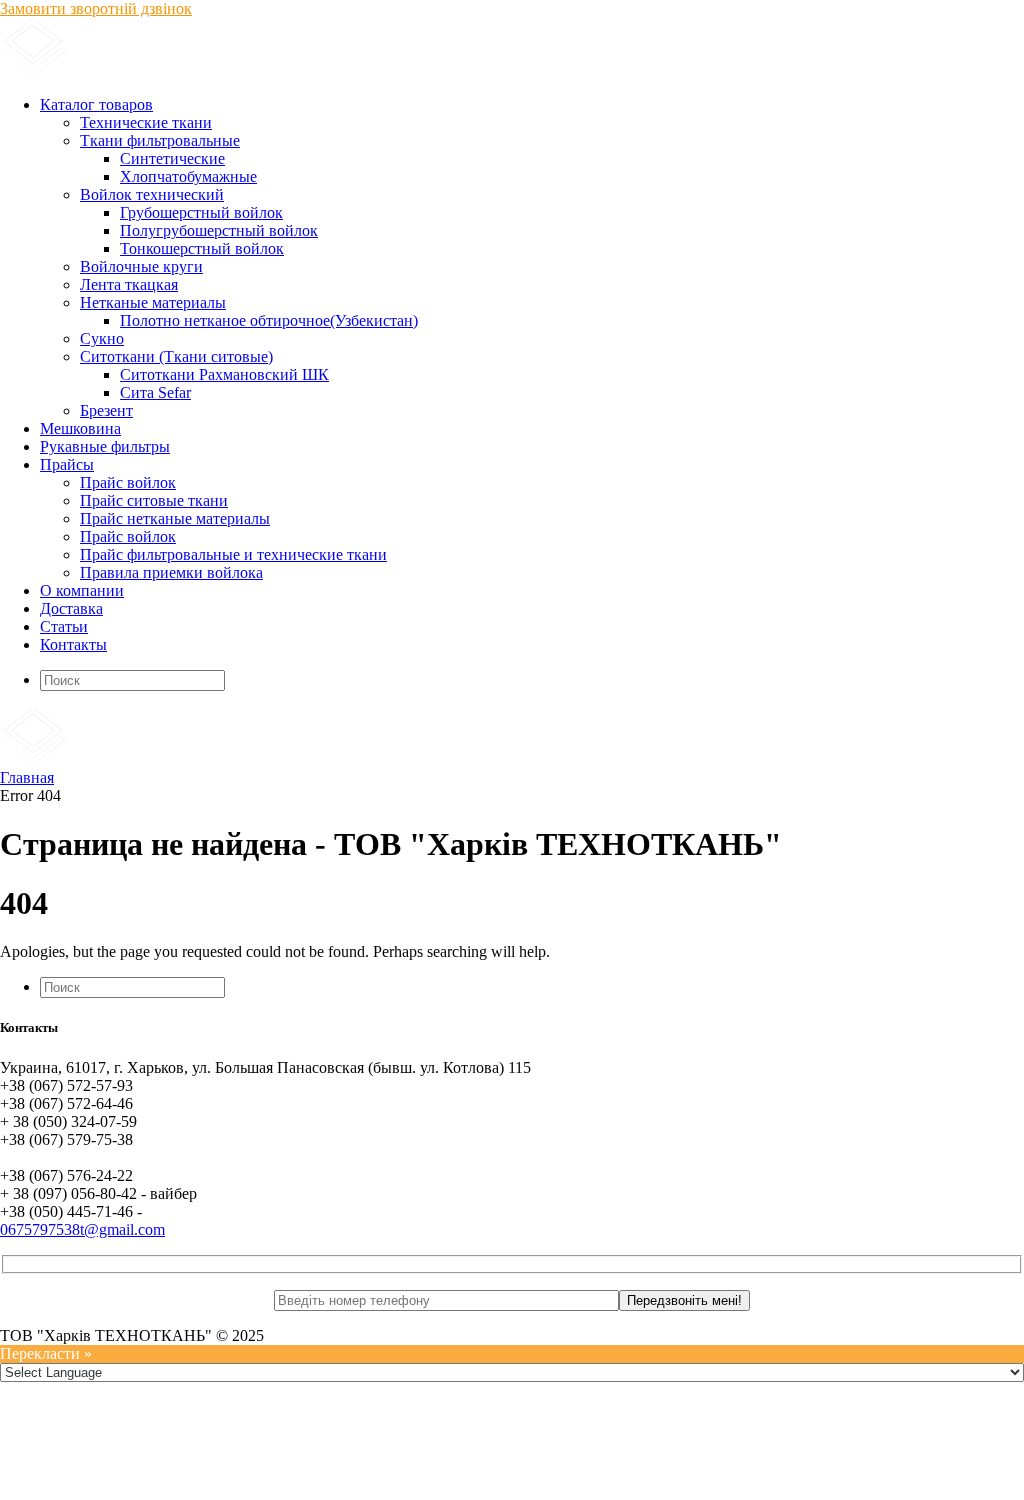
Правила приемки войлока (171, 572)
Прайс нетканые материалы (175, 518)
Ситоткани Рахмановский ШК (224, 374)
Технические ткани (146, 122)
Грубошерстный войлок (201, 212)
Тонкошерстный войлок (202, 248)
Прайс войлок (128, 482)
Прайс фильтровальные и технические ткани (233, 554)
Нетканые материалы (153, 302)
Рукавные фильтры (105, 446)
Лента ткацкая (129, 284)
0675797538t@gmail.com (82, 1229)
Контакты (73, 644)
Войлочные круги (141, 266)
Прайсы (67, 464)
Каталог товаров (96, 104)
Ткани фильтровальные (160, 140)
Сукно (102, 338)
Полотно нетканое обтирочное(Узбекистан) (269, 320)
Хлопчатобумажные (188, 176)
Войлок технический (152, 194)
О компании (82, 590)
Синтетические (172, 158)
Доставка (71, 608)
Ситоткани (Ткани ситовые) (176, 356)
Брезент (106, 410)
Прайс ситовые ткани (154, 500)
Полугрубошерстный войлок (219, 230)
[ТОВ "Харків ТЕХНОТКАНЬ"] (240, 70)
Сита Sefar (155, 392)
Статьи (64, 626)
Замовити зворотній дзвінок (96, 8)
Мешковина (80, 428)
